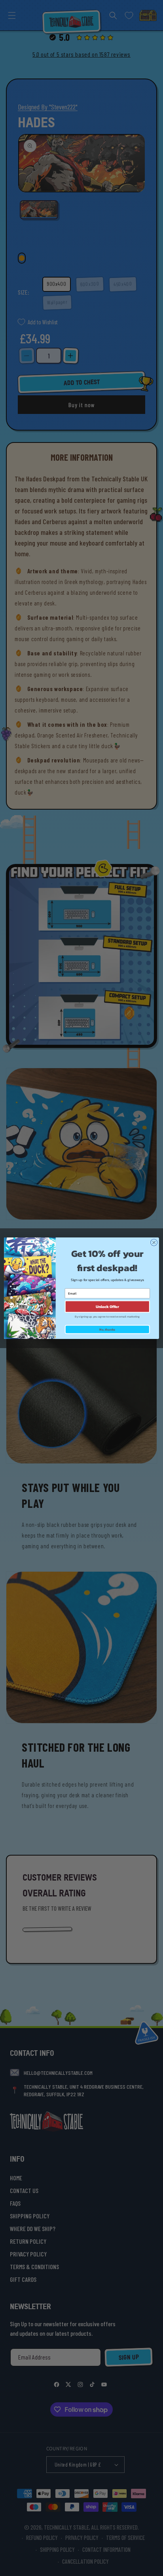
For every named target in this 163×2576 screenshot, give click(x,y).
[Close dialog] (154, 1242)
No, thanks (107, 1329)
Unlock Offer (107, 1306)
